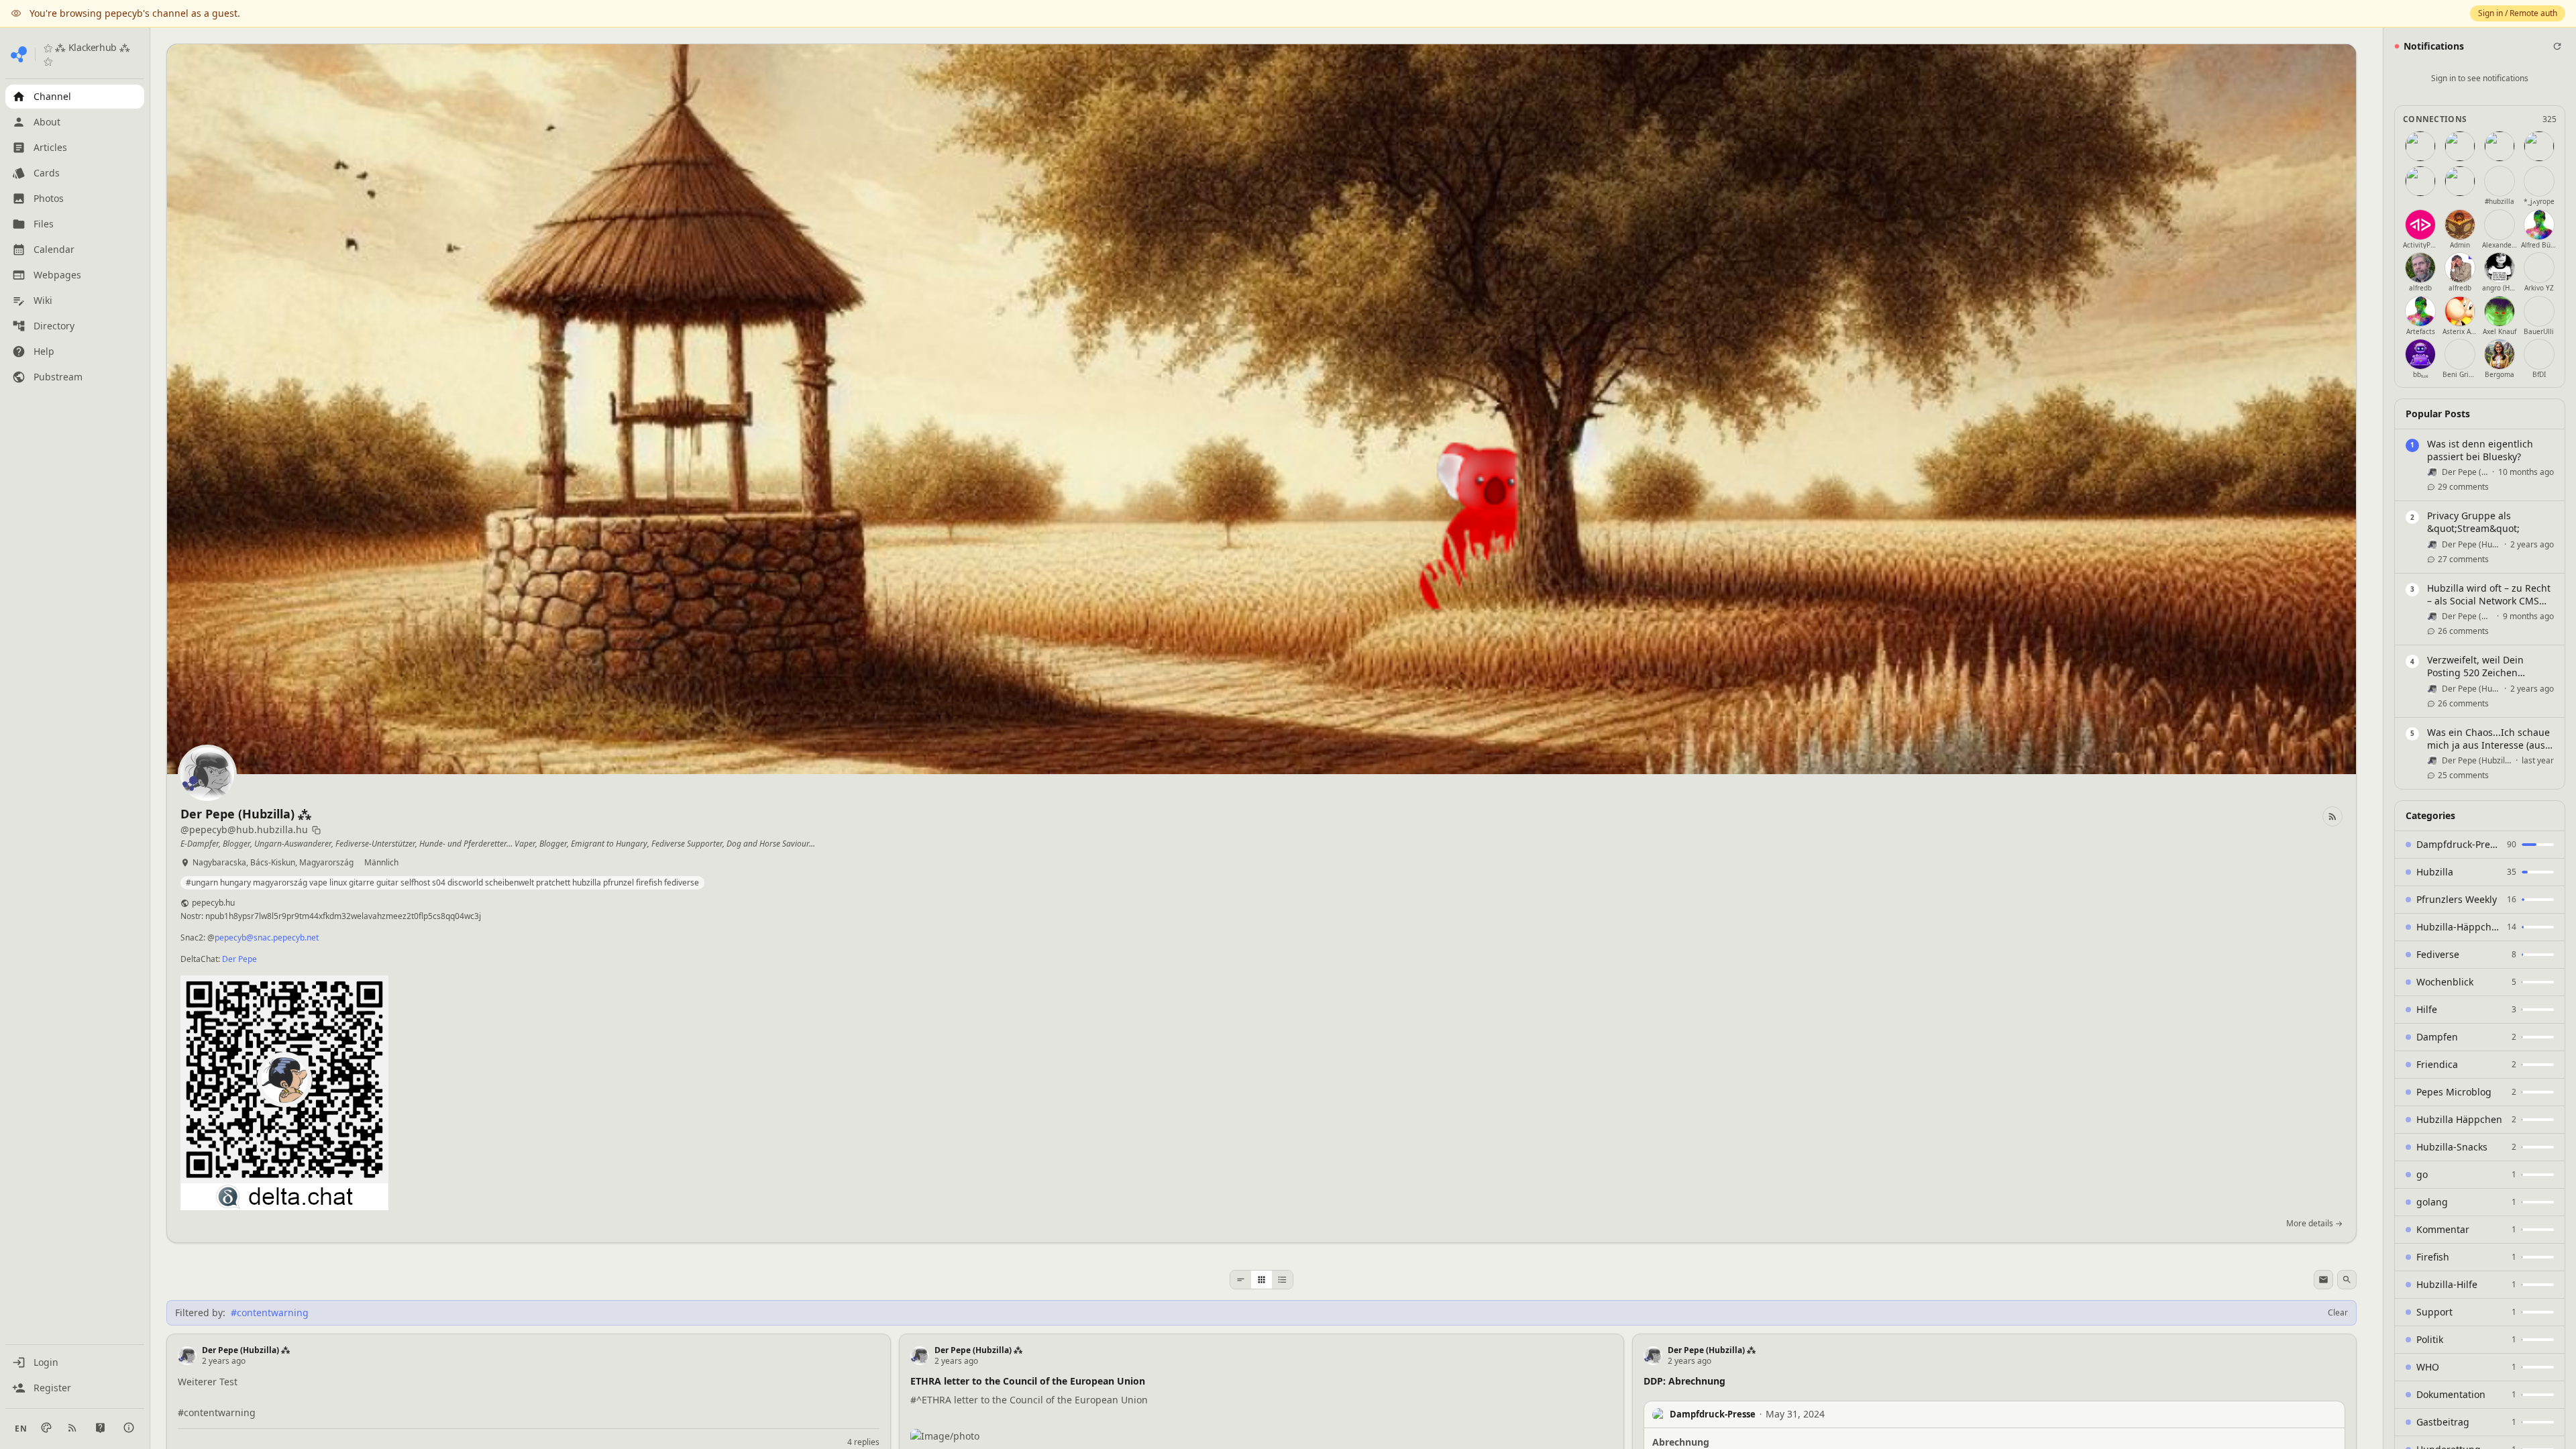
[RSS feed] (2332, 816)
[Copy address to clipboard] (316, 830)
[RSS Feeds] (72, 1428)
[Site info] (129, 1428)
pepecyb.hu (213, 903)
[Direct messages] (2323, 1280)
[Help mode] (100, 1428)
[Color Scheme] (46, 1428)
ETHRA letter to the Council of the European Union (1035, 1400)
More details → (2314, 1224)
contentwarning (220, 1412)
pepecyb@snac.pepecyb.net (267, 937)
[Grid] (1262, 1280)
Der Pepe (239, 959)
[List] (1282, 1280)
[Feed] (1241, 1280)
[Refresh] (2557, 46)
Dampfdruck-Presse (1713, 1414)
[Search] (2347, 1280)
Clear (2338, 1313)
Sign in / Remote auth (2518, 13)
